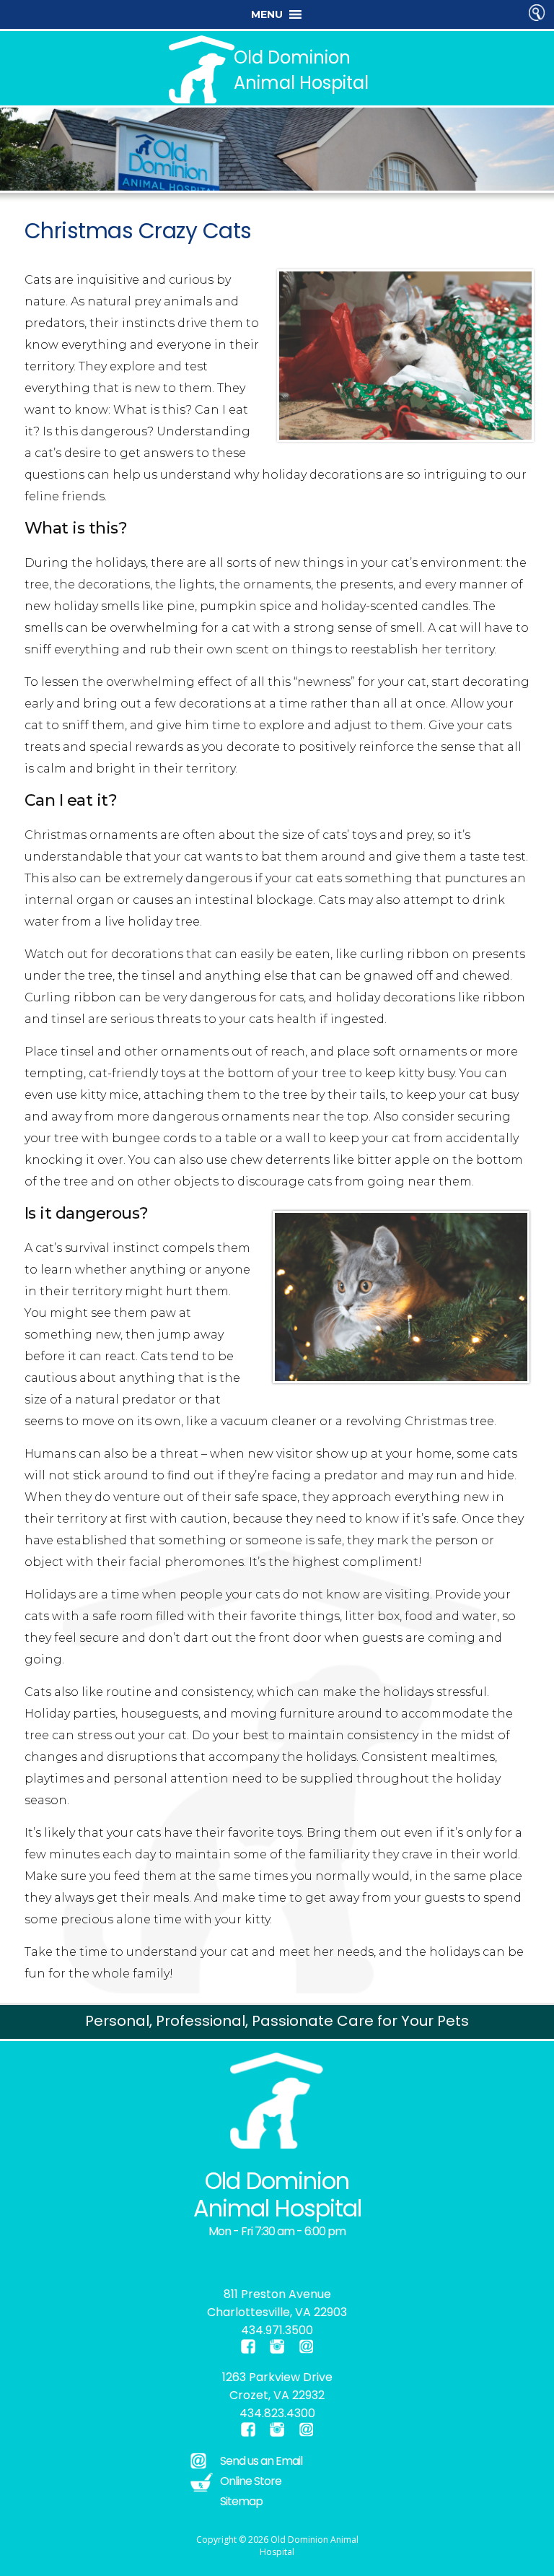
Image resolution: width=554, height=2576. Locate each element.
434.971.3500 (277, 2330)
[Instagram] (181, 2259)
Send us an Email (261, 2461)
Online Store (251, 2481)
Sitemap (241, 2501)
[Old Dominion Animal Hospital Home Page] (277, 2101)
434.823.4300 (277, 2413)
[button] (267, 14)
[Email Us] (306, 2346)
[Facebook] (172, 2259)
